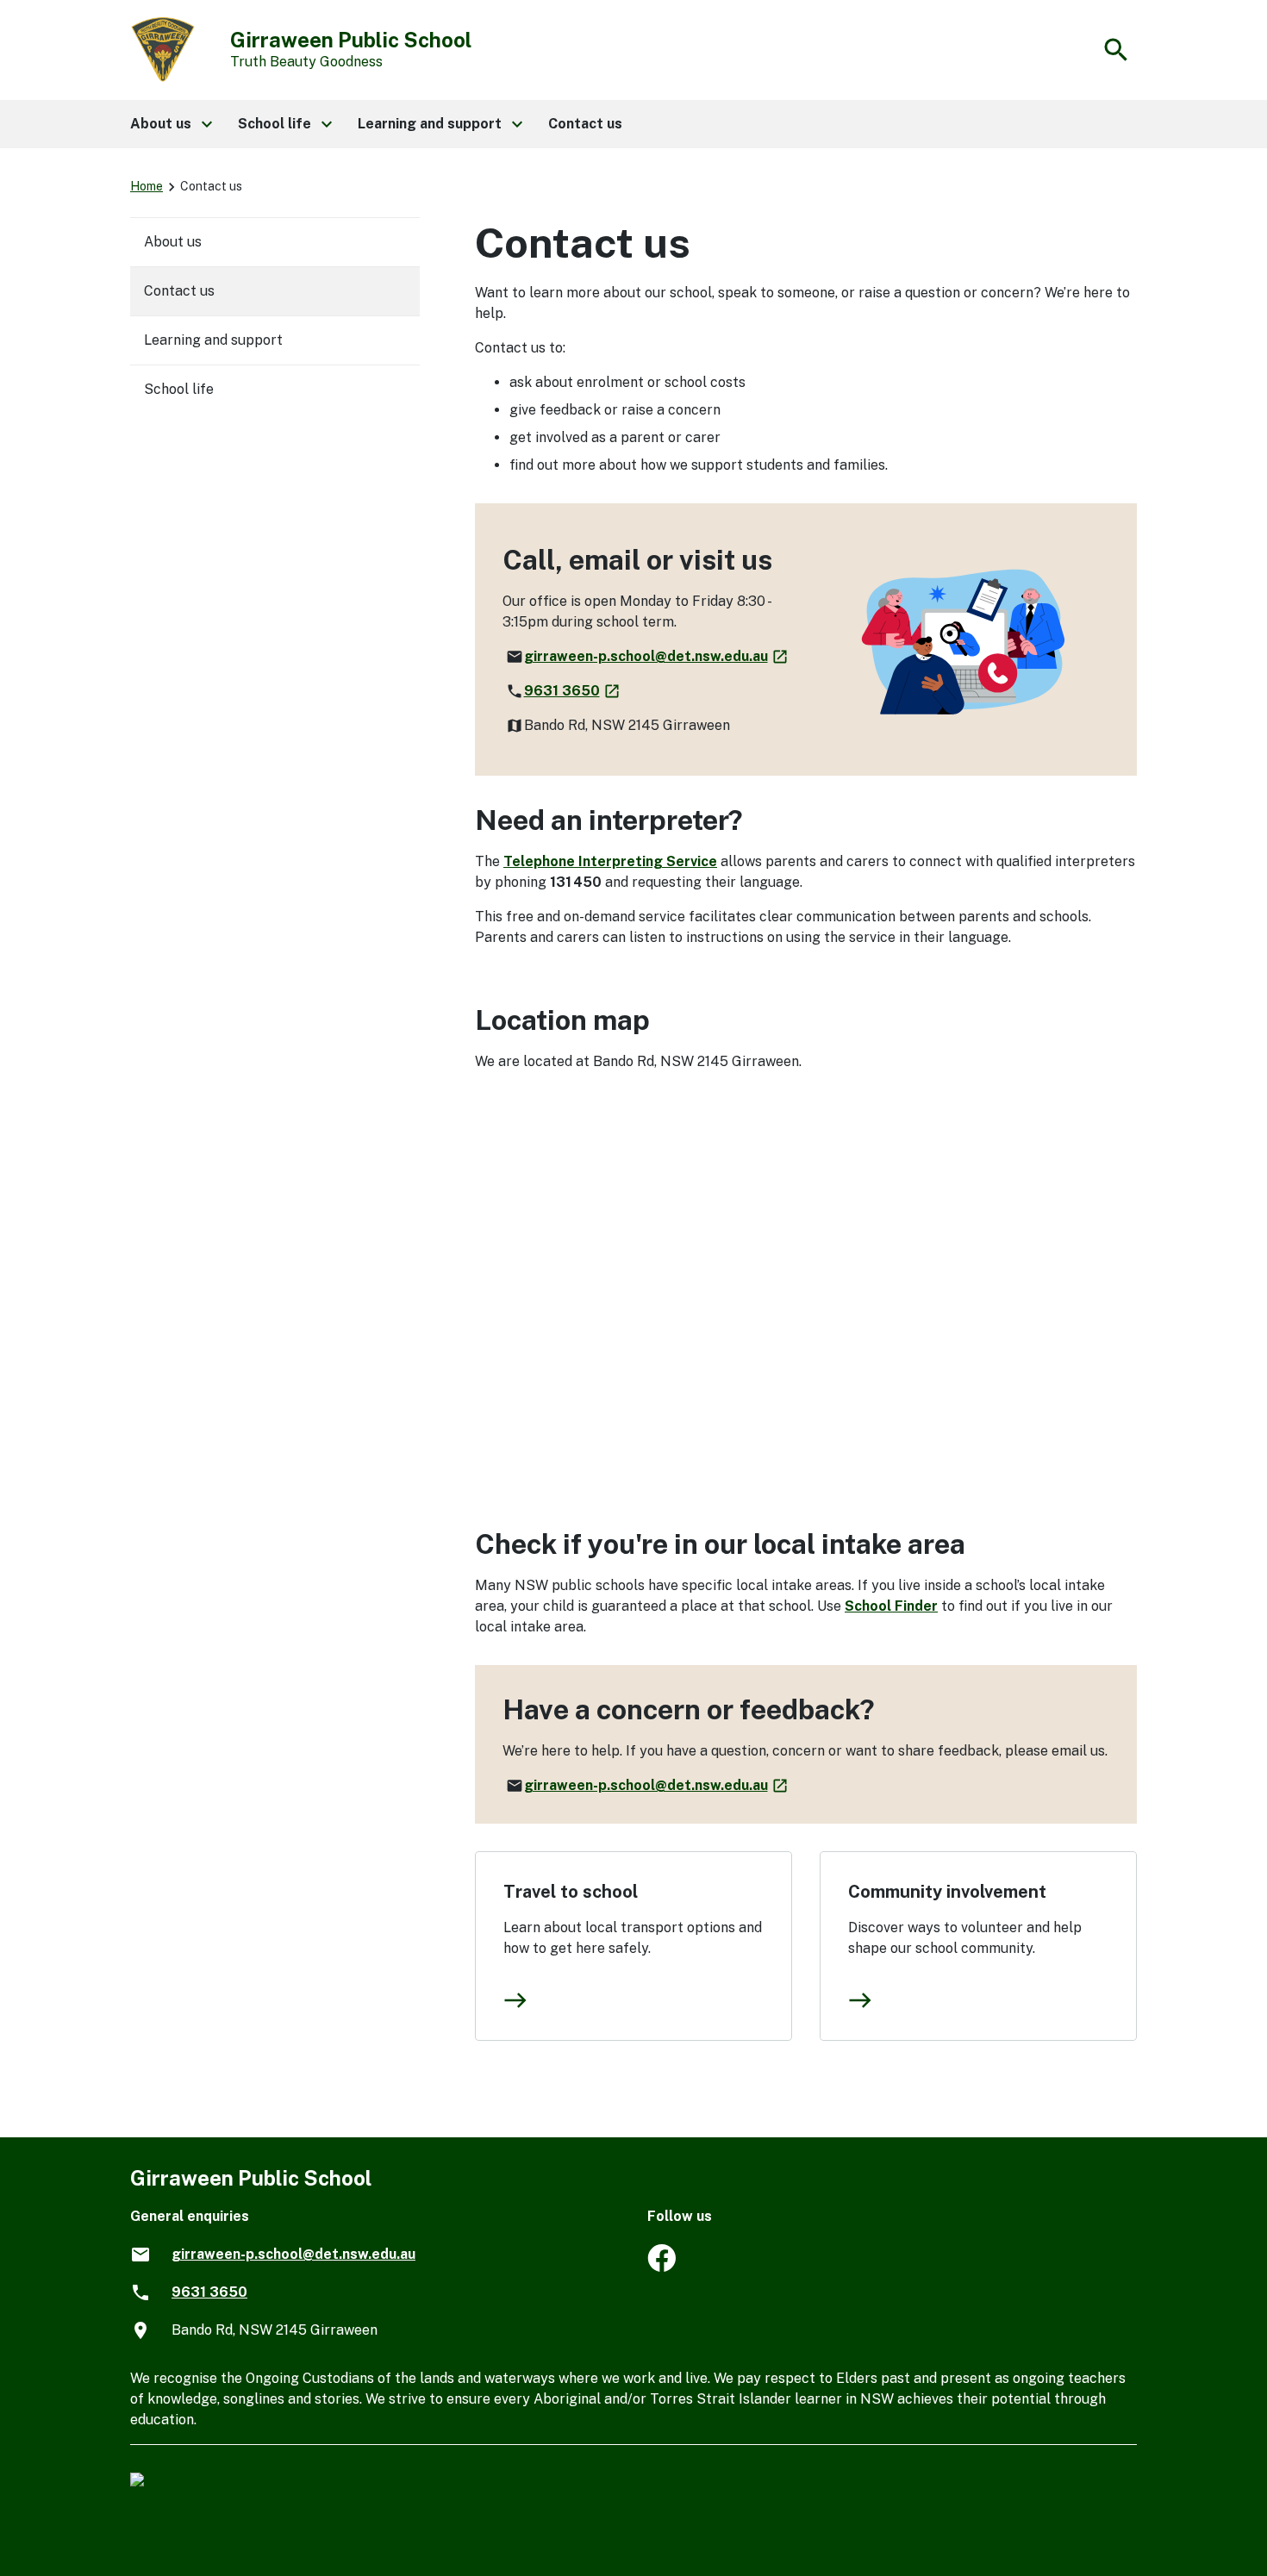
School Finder (891, 1606)
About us (173, 242)
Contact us (179, 291)
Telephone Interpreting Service (610, 861)
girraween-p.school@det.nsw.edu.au (657, 656)
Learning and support (213, 340)
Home (147, 186)
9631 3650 (573, 691)
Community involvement (947, 1892)
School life (179, 389)
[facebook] (662, 2267)
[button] (170, 124)
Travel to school (571, 1892)
